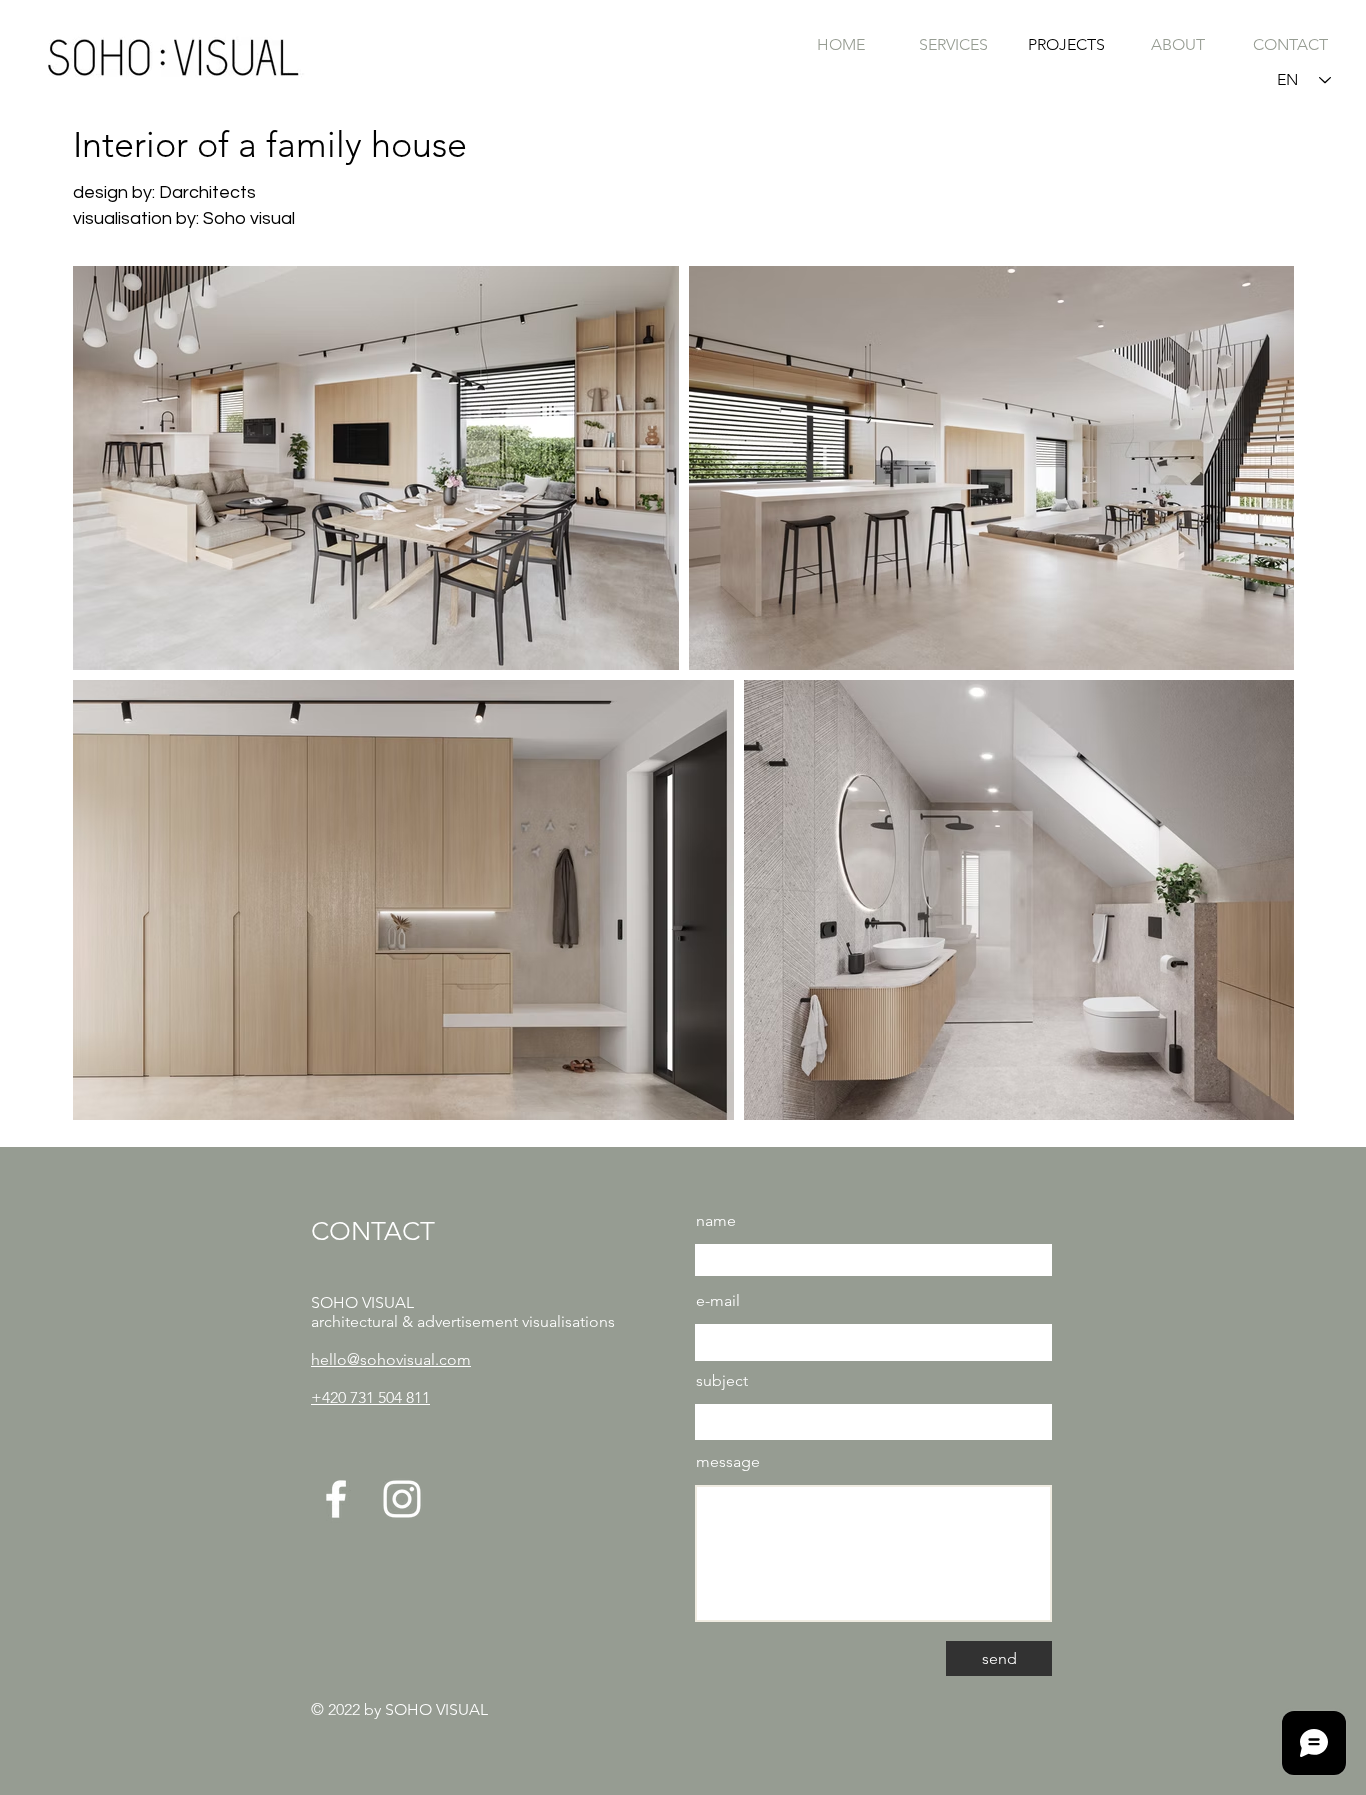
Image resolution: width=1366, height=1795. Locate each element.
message (728, 1462)
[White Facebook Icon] (336, 1499)
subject (722, 1381)
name (716, 1221)
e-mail (718, 1301)
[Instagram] (402, 1499)
